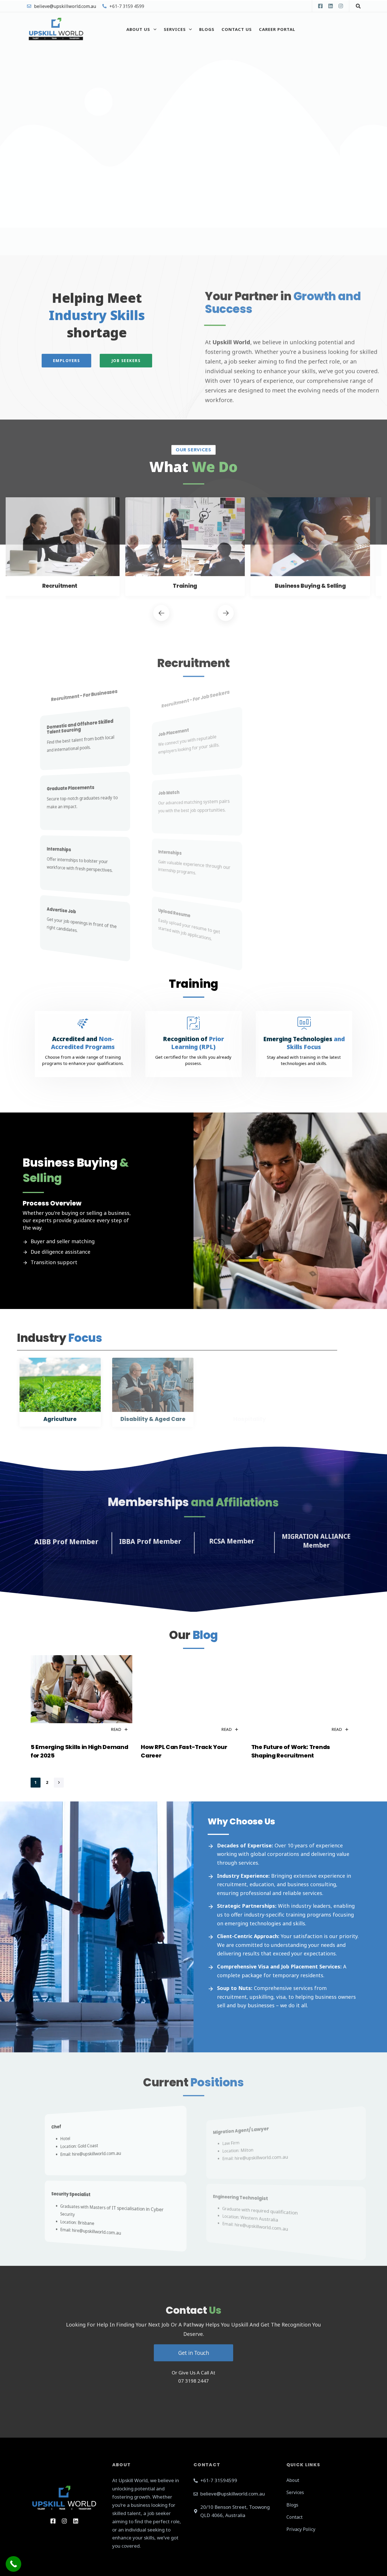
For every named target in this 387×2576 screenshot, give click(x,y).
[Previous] (161, 612)
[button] (357, 6)
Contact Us (237, 29)
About (293, 2480)
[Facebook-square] (320, 6)
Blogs (207, 29)
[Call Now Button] (13, 2564)
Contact (294, 2517)
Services (175, 29)
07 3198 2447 (193, 2380)
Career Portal (277, 29)
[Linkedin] (330, 6)
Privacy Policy (301, 2529)
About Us (138, 29)
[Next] (226, 612)
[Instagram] (340, 6)
